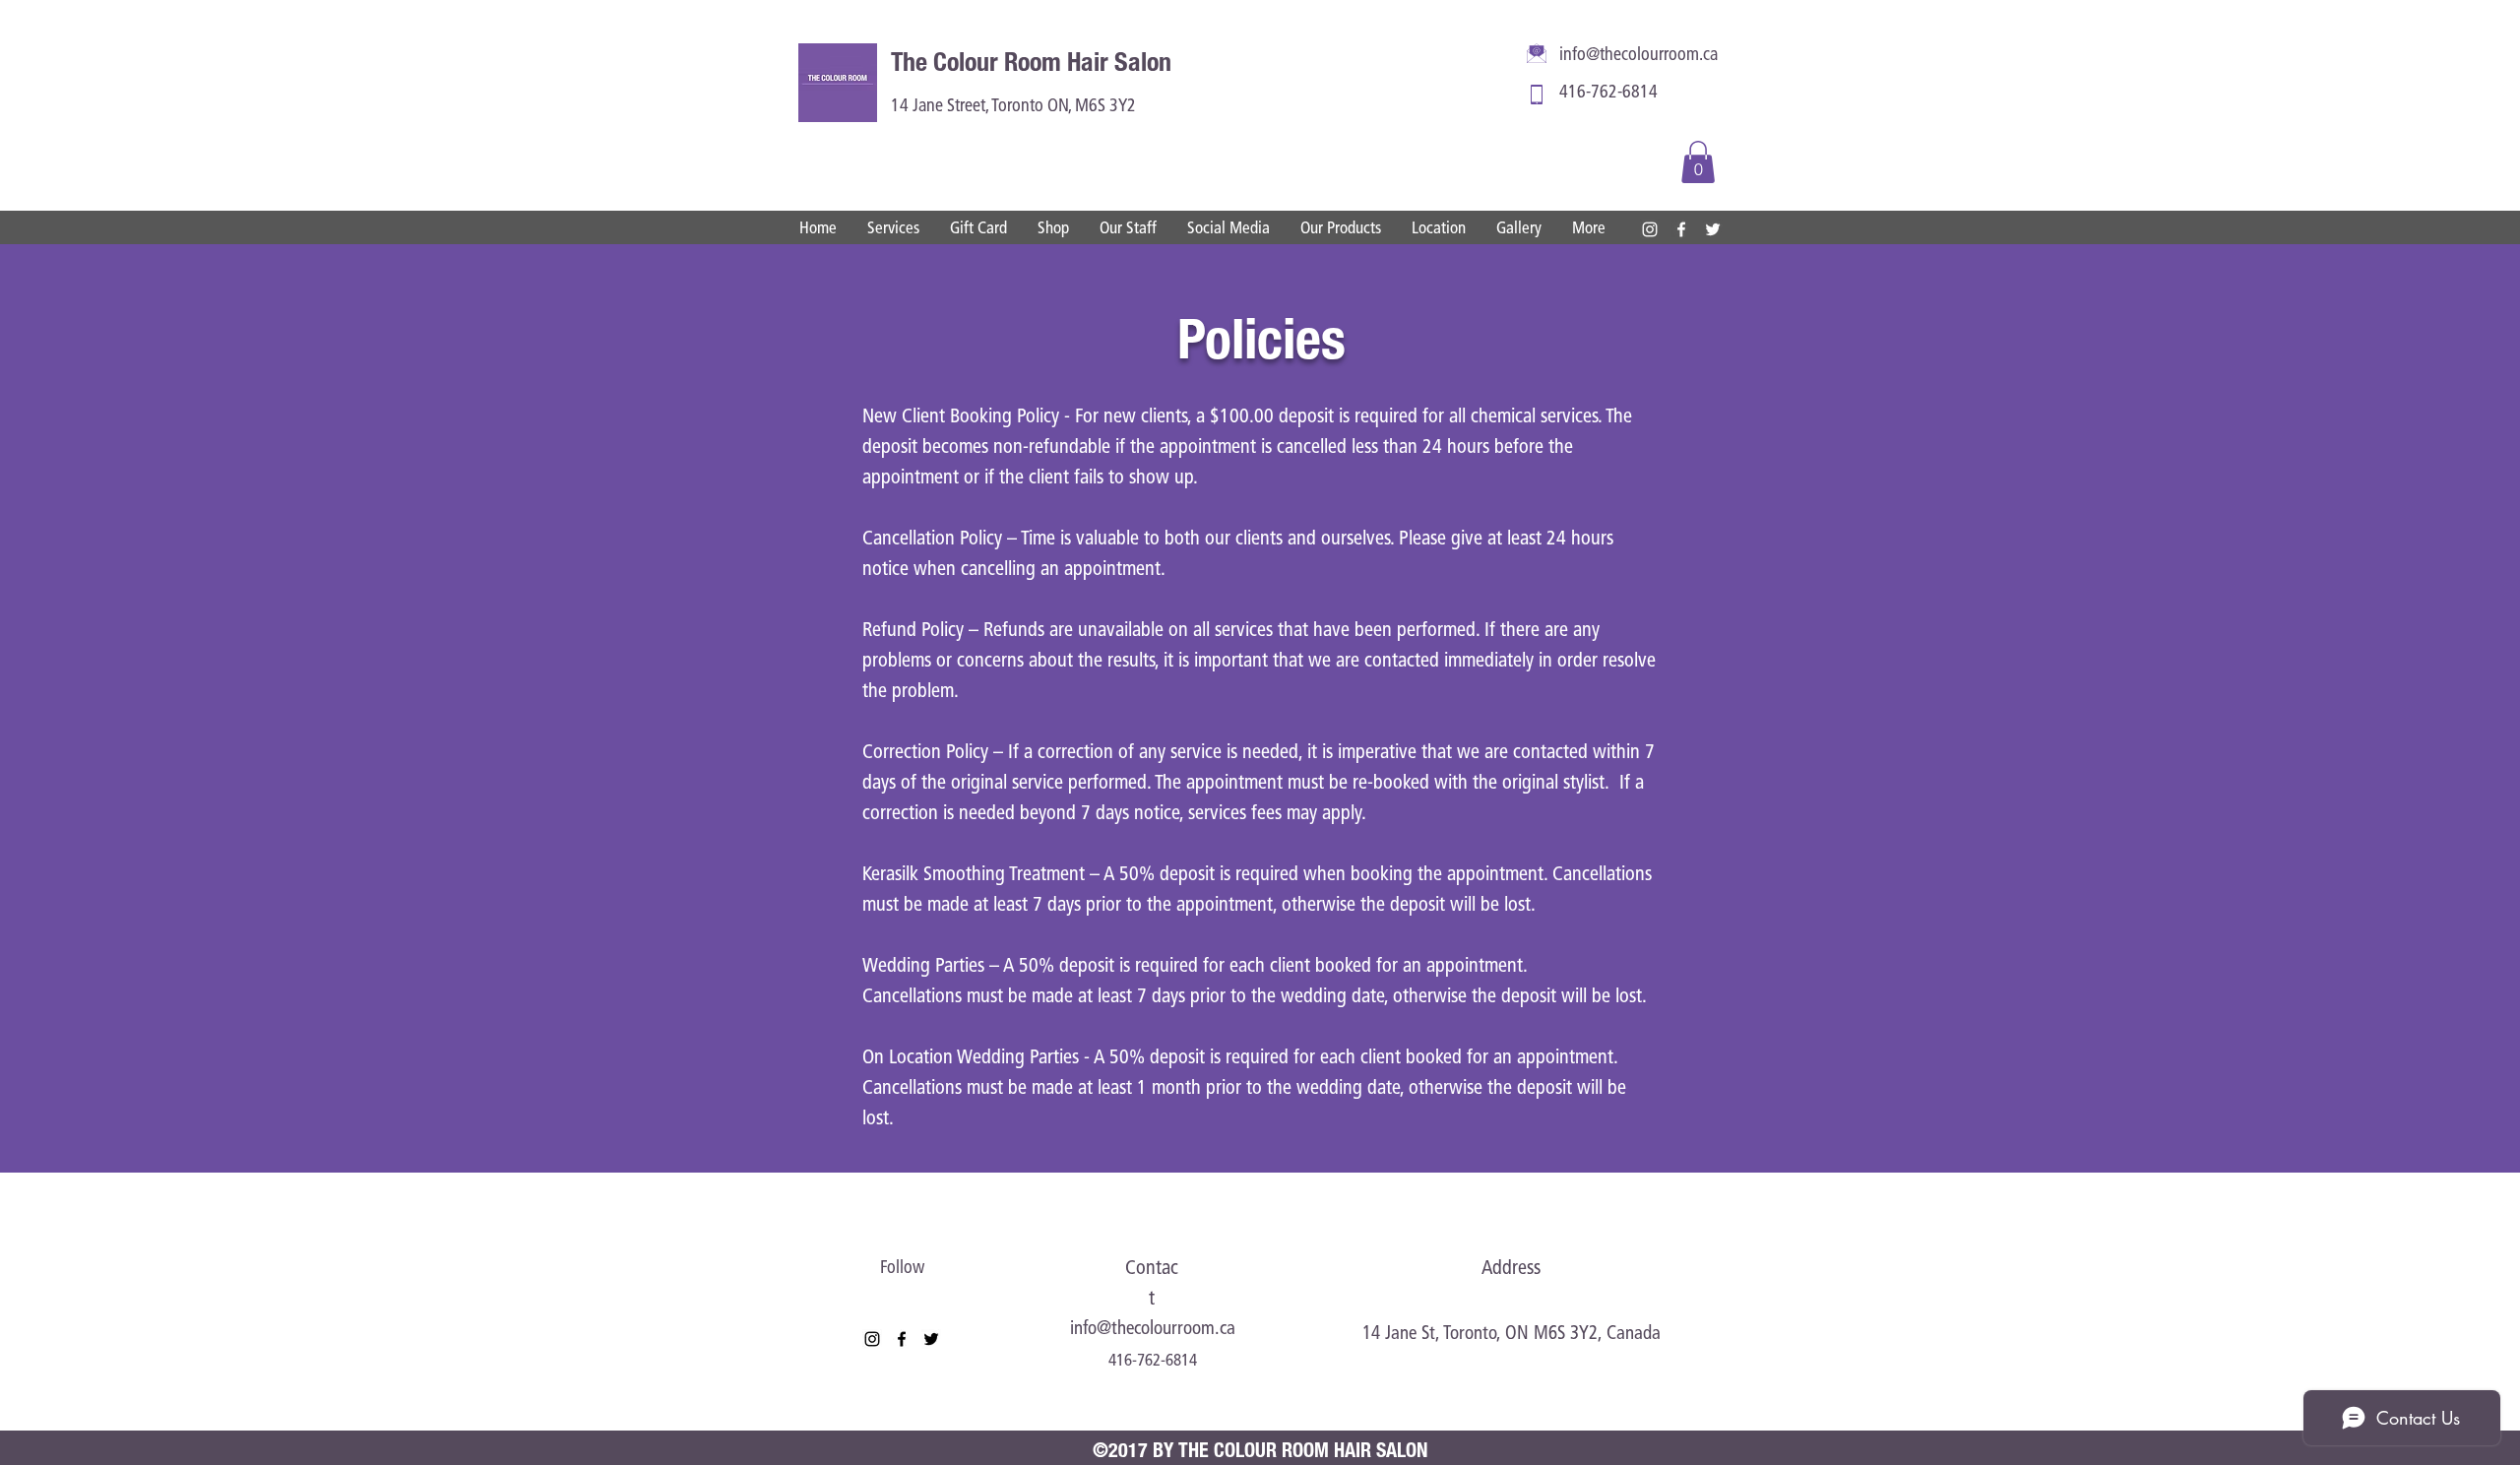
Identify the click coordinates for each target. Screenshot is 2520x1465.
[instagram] (1650, 229)
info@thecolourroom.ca (1638, 56)
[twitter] (1713, 229)
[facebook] (1681, 229)
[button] (1698, 162)
